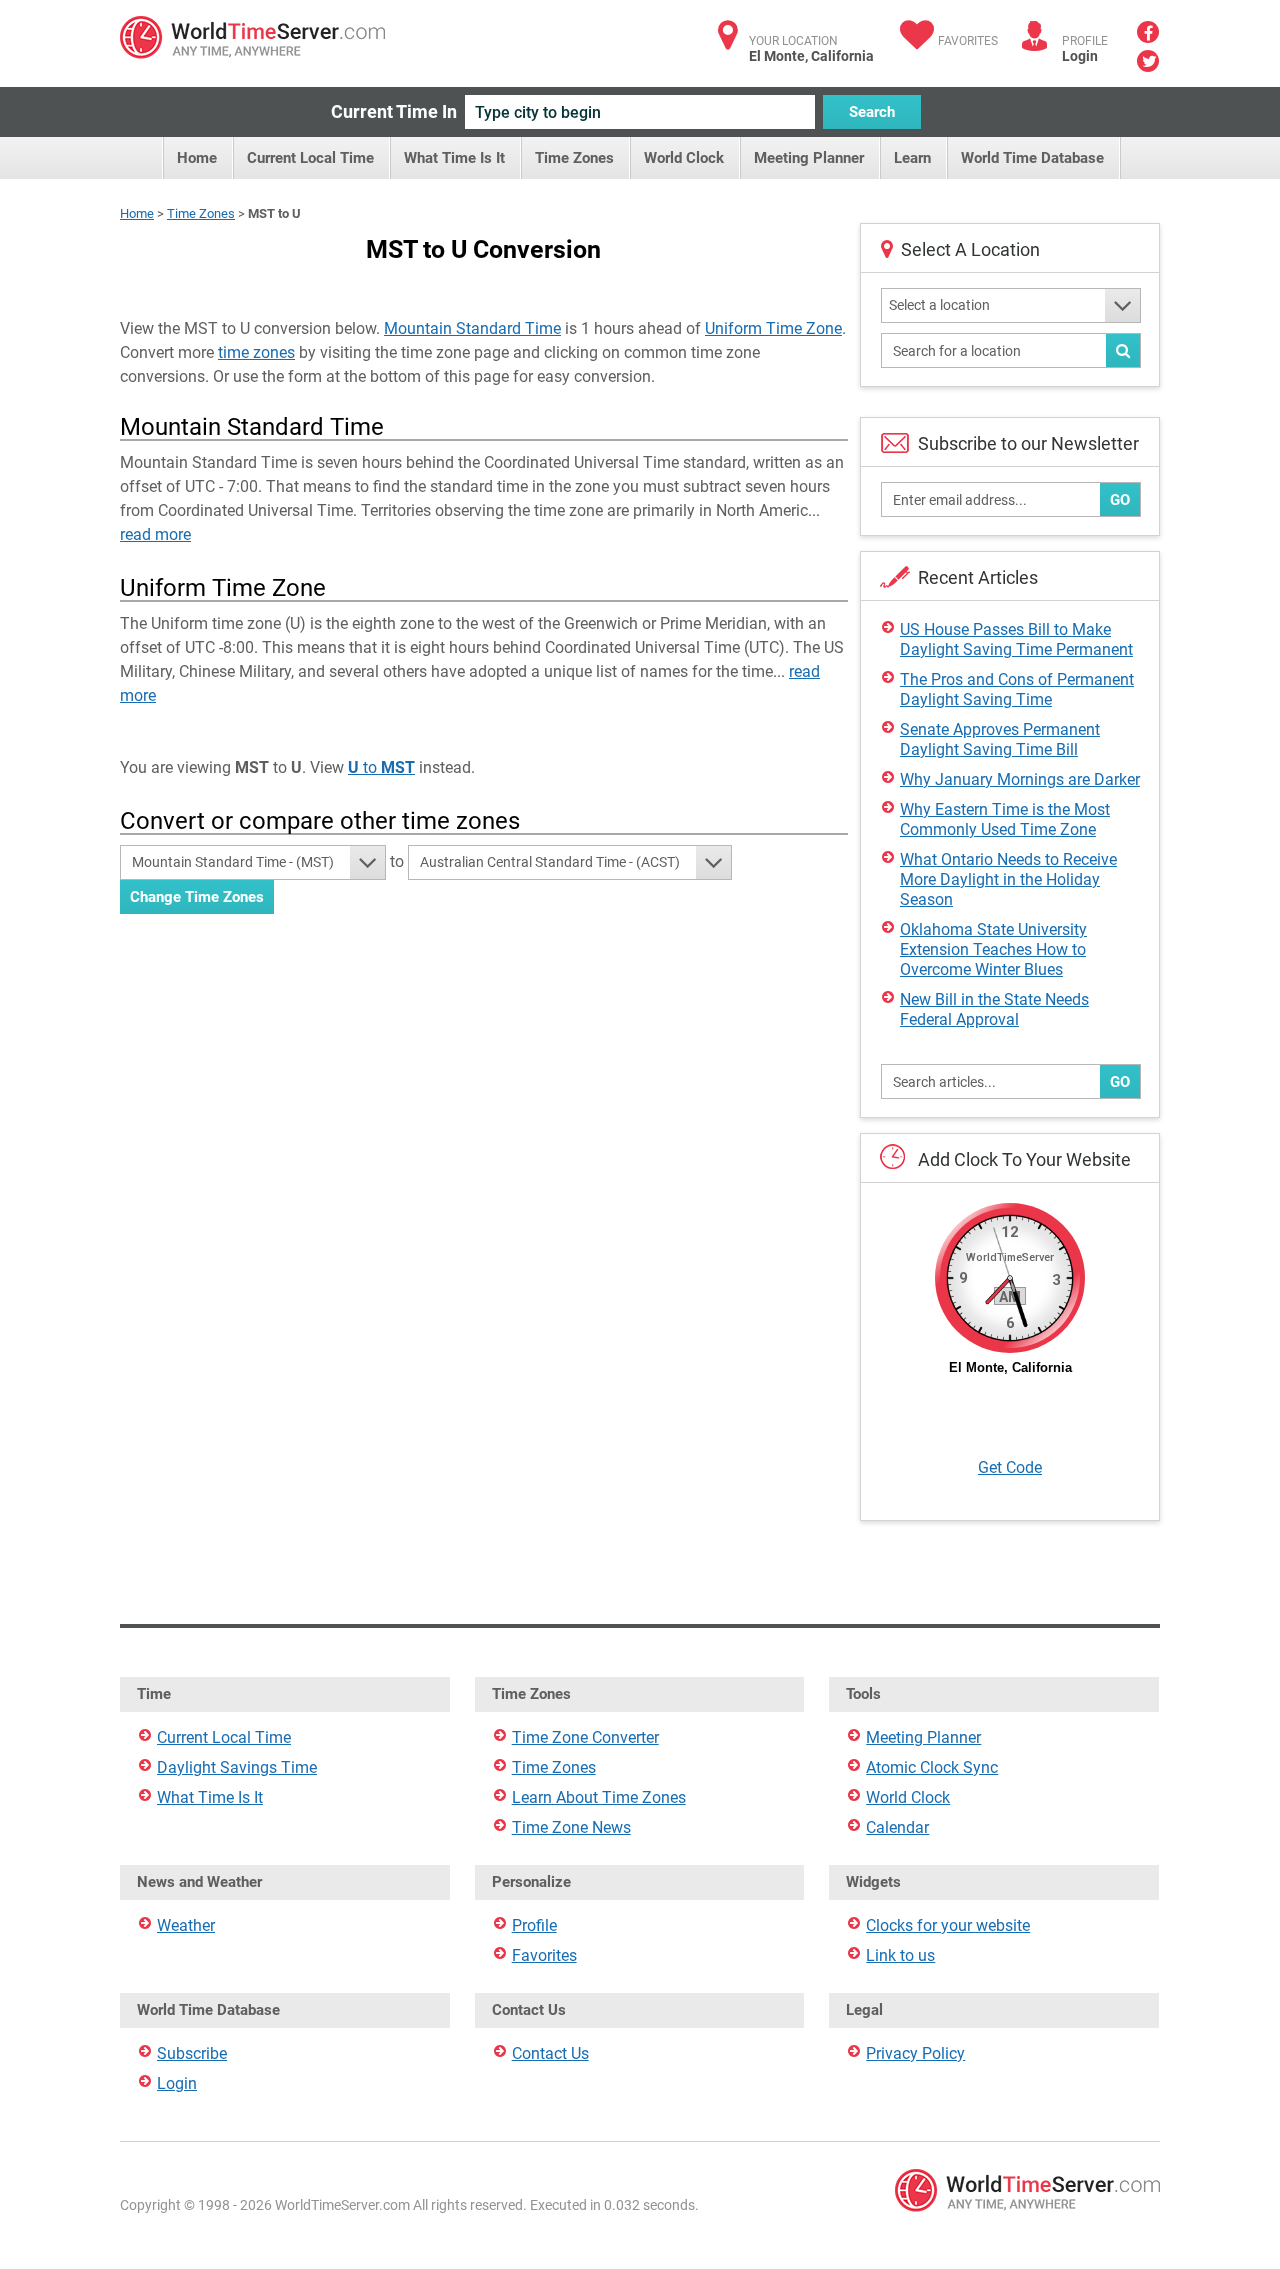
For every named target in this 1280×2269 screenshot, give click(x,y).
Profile (534, 1925)
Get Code (1010, 1467)
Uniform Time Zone (773, 328)
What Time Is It (454, 158)
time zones (256, 352)
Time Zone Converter (585, 1737)
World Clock (684, 158)
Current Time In (394, 111)
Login (1080, 56)
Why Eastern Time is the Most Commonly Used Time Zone (1005, 819)
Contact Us (550, 2053)
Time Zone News (571, 1827)
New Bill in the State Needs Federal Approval (994, 1009)
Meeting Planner (809, 158)
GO (1120, 500)
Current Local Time (310, 158)
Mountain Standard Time (472, 328)
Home (197, 158)
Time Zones (574, 158)
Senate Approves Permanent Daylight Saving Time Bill (1000, 739)
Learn (912, 158)
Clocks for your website (948, 1925)
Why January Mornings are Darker (1020, 779)
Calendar (897, 1827)
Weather (186, 1925)
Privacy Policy (915, 2053)
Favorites (968, 41)
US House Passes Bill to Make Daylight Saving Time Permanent (1016, 639)
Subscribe (192, 2053)
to (381, 767)
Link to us (900, 1955)
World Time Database (1032, 158)
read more (155, 534)
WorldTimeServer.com (252, 37)
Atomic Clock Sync (932, 1767)
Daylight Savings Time (237, 1767)
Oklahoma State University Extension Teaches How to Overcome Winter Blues (993, 949)
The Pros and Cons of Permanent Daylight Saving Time (1017, 689)
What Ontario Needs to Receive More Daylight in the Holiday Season (1008, 879)
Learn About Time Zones (599, 1797)
